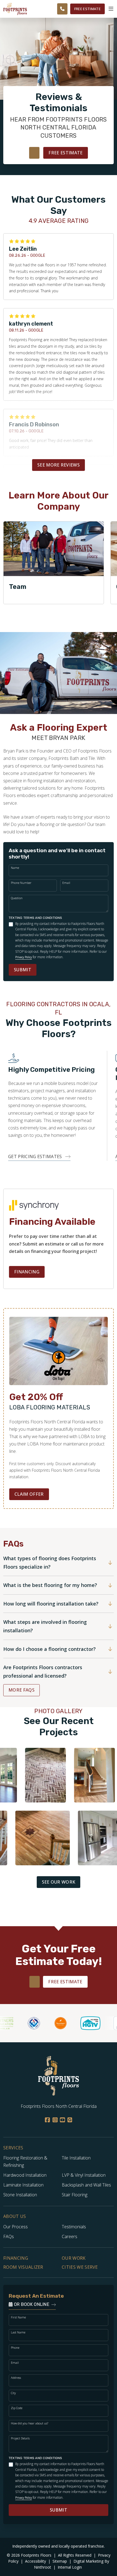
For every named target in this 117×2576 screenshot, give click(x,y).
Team (18, 587)
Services (13, 2148)
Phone (15, 2348)
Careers (70, 2236)
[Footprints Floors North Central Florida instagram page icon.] (55, 2120)
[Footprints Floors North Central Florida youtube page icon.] (62, 2120)
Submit (23, 970)
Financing (27, 1272)
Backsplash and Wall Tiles (86, 2185)
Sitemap (60, 2561)
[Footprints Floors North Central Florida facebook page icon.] (47, 2120)
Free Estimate (87, 9)
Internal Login (70, 2567)
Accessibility (36, 2561)
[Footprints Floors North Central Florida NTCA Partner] (24, 2023)
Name (15, 868)
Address (16, 2378)
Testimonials (74, 2227)
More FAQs (21, 1690)
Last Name (18, 2332)
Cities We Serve (80, 2267)
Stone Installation (20, 2195)
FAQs (9, 2236)
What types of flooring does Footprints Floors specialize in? (50, 1563)
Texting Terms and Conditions (36, 918)
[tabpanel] (54, 563)
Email (66, 883)
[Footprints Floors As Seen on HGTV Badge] (81, 2023)
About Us (15, 2216)
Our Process (16, 2227)
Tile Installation (76, 2158)
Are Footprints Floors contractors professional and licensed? (43, 1671)
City (13, 2393)
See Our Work (59, 1882)
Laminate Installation (23, 2185)
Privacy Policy (24, 957)
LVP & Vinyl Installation (84, 2175)
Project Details (20, 2438)
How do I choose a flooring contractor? (50, 1649)
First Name (18, 2317)
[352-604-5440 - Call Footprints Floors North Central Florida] (62, 9)
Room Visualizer (23, 2267)
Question (17, 898)
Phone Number (21, 883)
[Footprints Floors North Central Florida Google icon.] (70, 2120)
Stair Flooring (75, 2195)
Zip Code (17, 2408)
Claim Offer (29, 1494)
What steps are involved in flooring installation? (45, 1626)
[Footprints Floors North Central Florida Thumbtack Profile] (51, 2023)
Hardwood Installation (25, 2175)
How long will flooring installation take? (51, 1604)
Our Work (74, 2258)
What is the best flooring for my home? (50, 1585)
